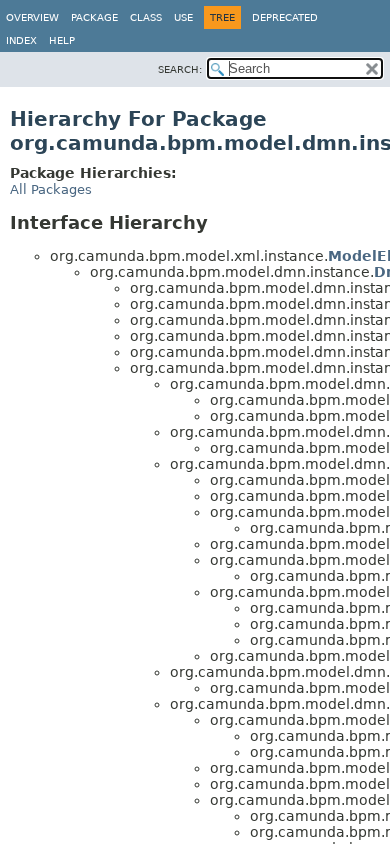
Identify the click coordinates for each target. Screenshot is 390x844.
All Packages (51, 189)
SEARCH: (180, 69)
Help (62, 40)
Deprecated (285, 17)
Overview (32, 17)
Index (21, 40)
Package (94, 17)
